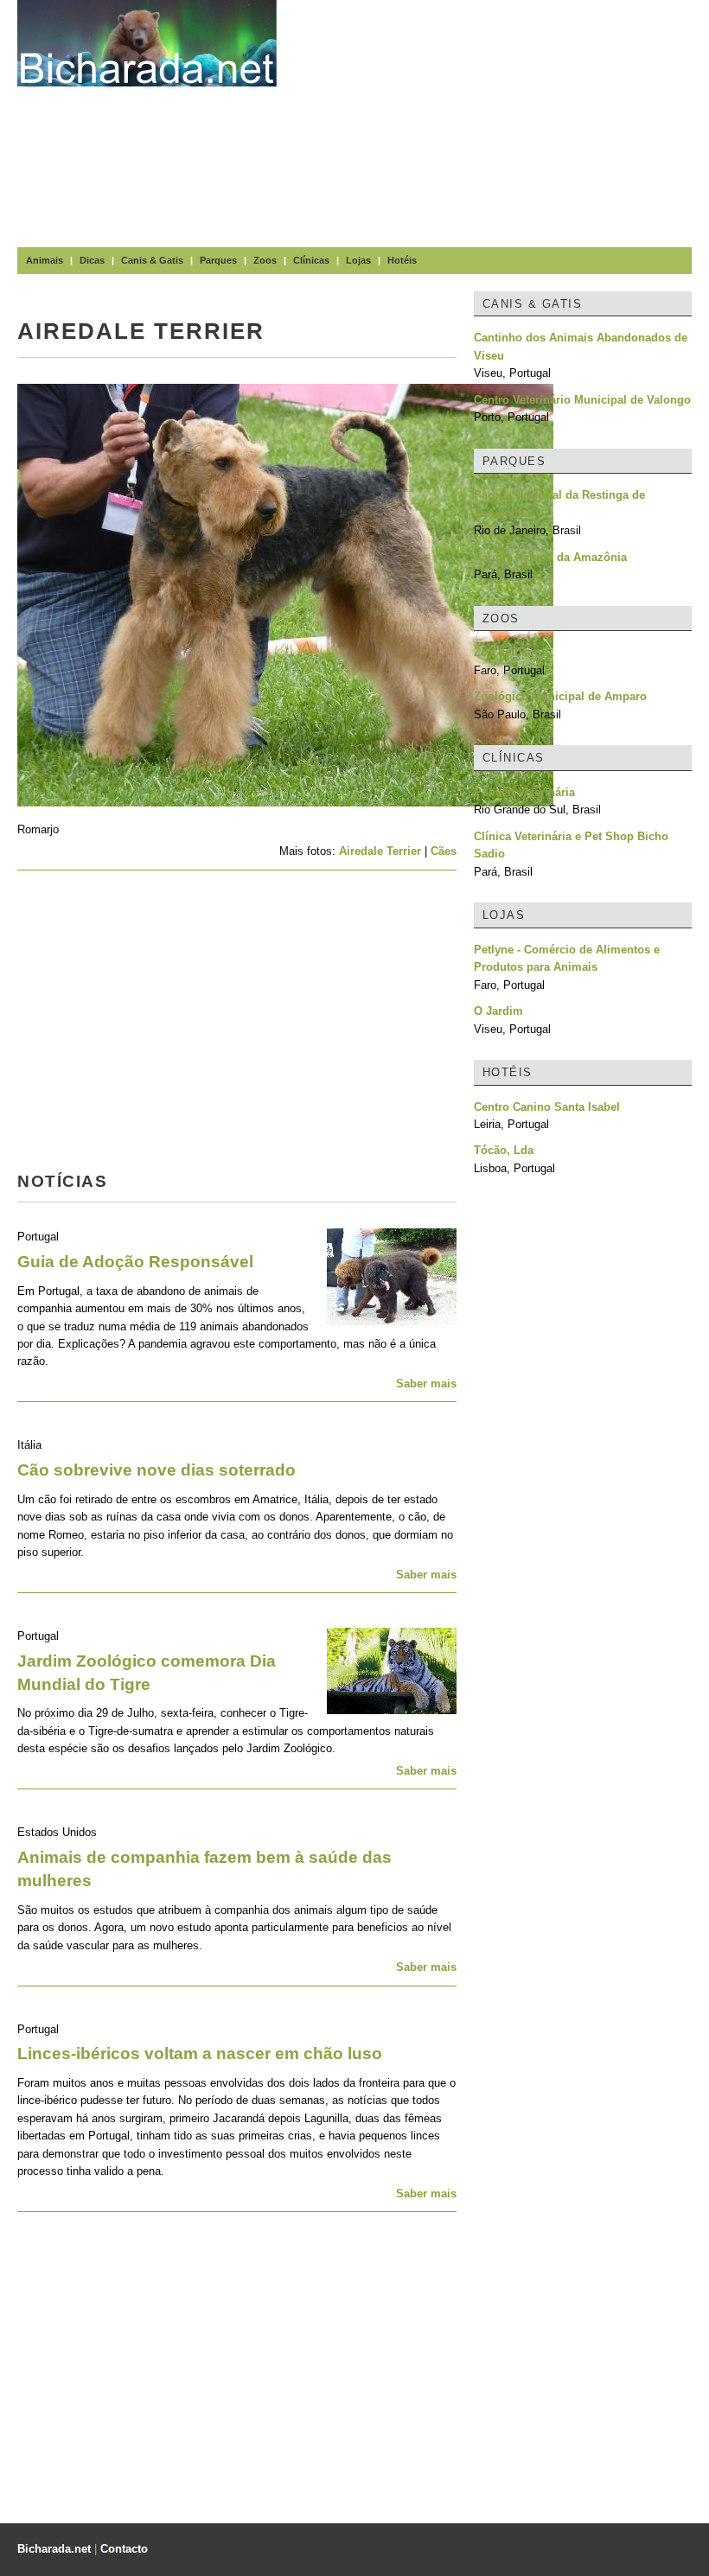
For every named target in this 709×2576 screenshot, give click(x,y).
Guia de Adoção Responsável (135, 1262)
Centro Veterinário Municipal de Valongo (582, 400)
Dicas (92, 260)
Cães (444, 851)
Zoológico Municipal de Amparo (560, 696)
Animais (45, 260)
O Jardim (498, 1011)
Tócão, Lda (504, 1150)
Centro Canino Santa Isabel (547, 1107)
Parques (218, 260)
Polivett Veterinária (524, 792)
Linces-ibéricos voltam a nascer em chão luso (200, 2053)
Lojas (358, 260)
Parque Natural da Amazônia (550, 557)
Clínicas (311, 260)
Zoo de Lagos (511, 652)
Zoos (265, 260)
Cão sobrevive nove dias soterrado (156, 1470)
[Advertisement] (501, 121)
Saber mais (426, 1384)
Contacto (124, 2549)
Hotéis (402, 260)
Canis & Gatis (152, 260)
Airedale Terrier (380, 851)
